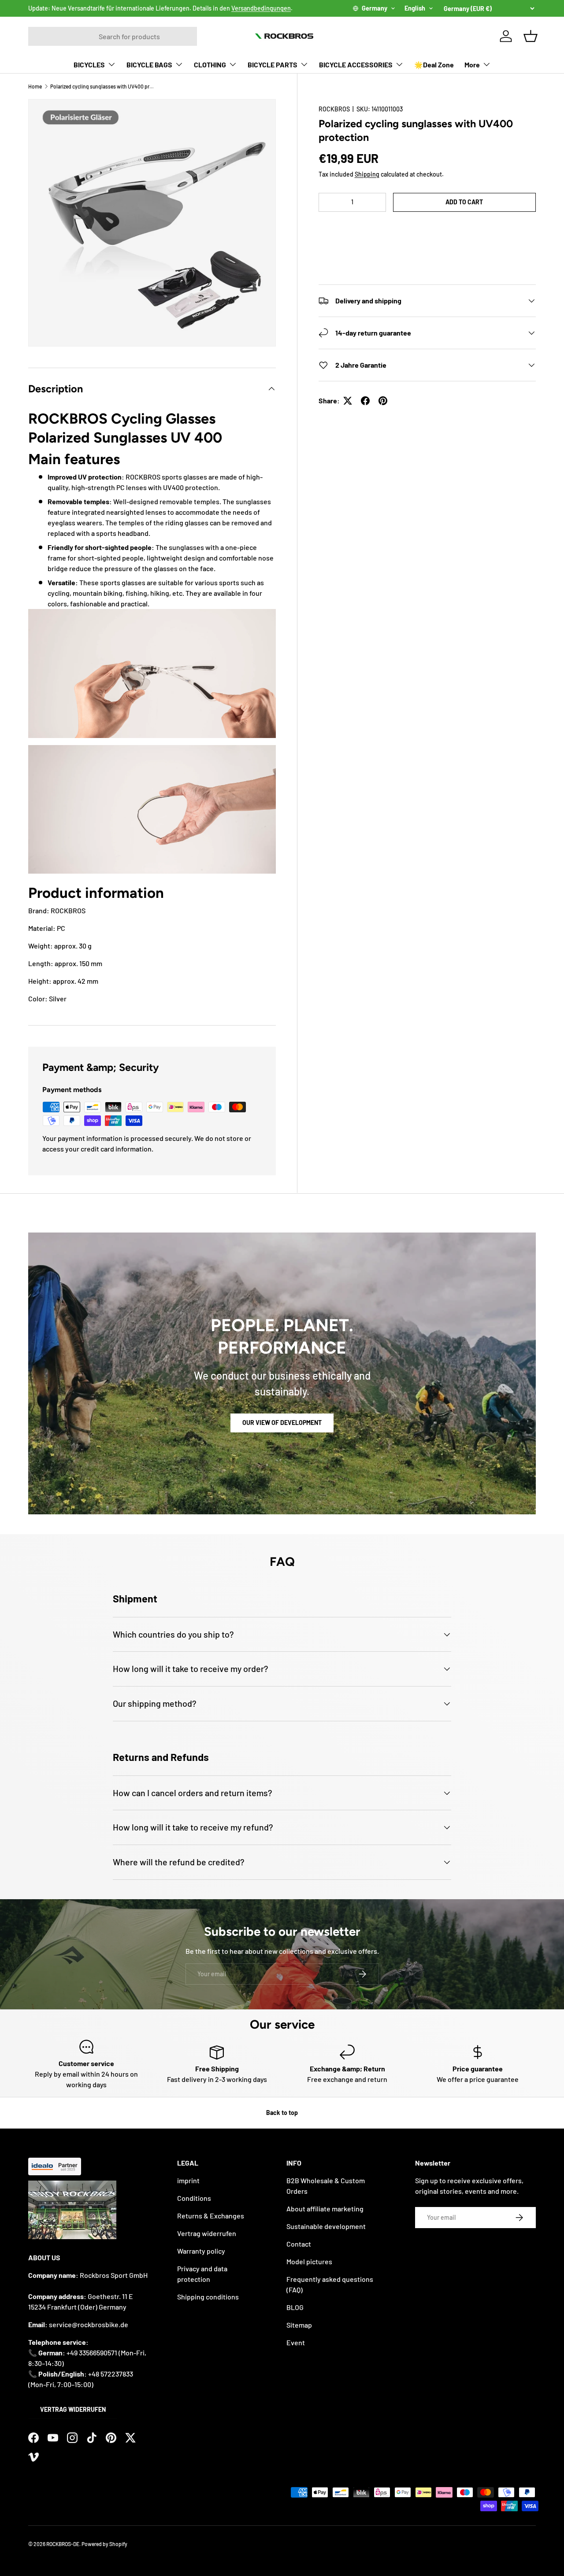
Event (296, 2342)
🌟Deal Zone (434, 65)
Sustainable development (326, 2226)
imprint (188, 2180)
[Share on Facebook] (365, 401)
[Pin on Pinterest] (383, 401)
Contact (299, 2244)
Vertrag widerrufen (73, 2409)
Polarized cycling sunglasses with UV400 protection (103, 86)
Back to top (282, 2113)
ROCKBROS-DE (63, 2544)
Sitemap (299, 2325)
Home (35, 86)
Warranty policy (201, 2251)
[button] (427, 229)
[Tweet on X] (348, 401)
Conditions (194, 2198)
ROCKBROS (334, 109)
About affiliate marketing (325, 2209)
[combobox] (113, 36)
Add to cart (464, 202)
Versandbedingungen (261, 8)
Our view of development (282, 1423)
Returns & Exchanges (211, 2216)
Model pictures (309, 2261)
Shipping (367, 174)
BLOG (295, 2307)
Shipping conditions (208, 2297)
